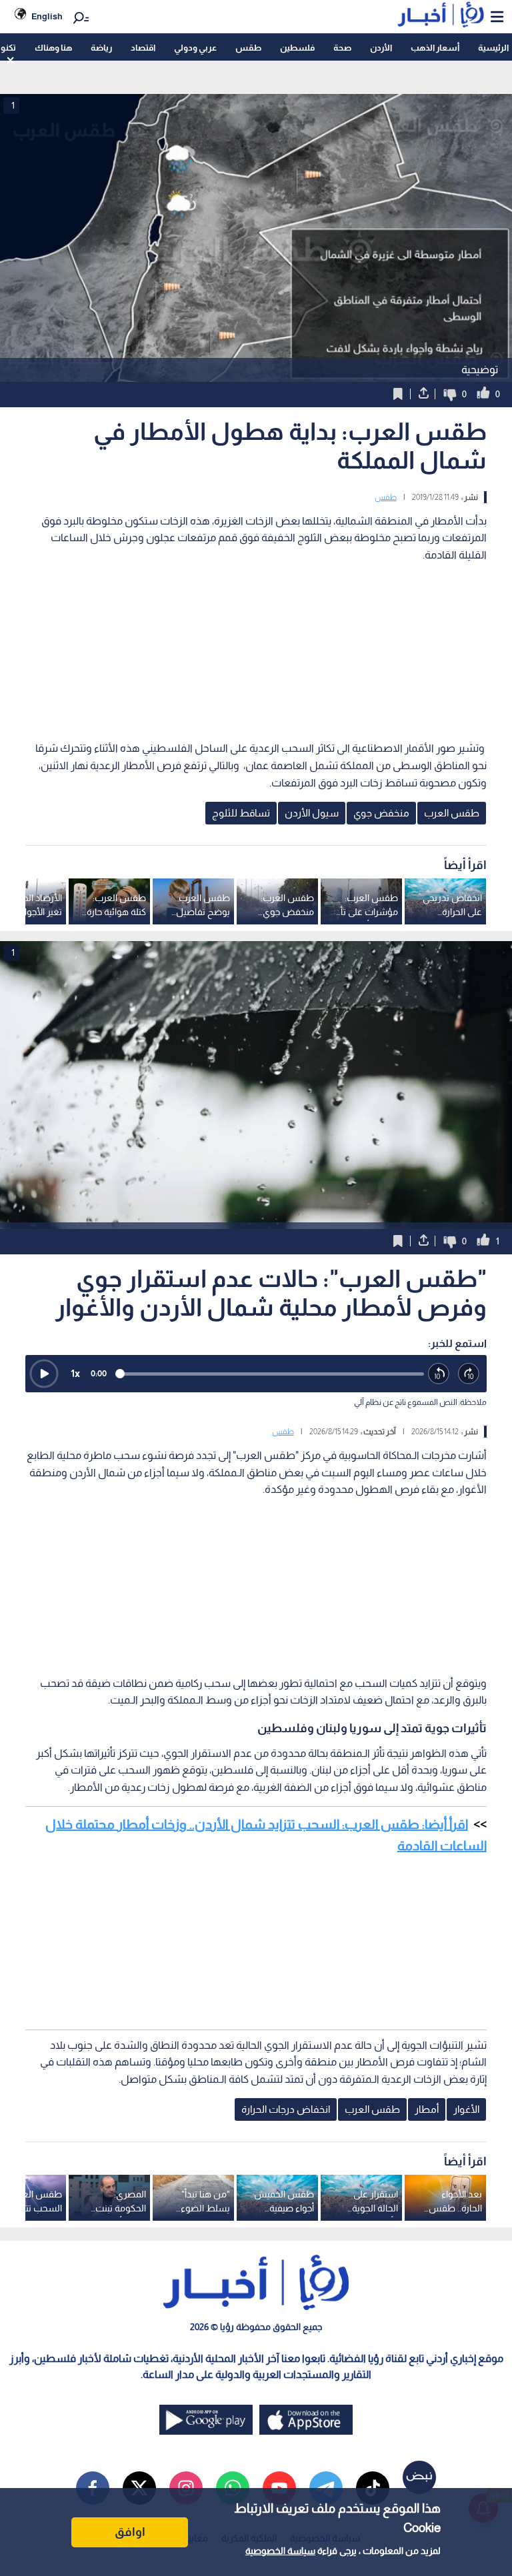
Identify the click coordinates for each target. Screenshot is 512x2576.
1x (75, 1373)
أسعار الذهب (435, 48)
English (47, 16)
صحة (342, 48)
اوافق (130, 2532)
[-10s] (439, 1374)
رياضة (101, 48)
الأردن (381, 48)
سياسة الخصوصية (280, 2551)
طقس (248, 48)
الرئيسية (493, 48)
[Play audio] (44, 1374)
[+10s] (469, 1374)
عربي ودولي (195, 48)
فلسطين (297, 48)
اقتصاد (143, 48)
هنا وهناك (53, 48)
